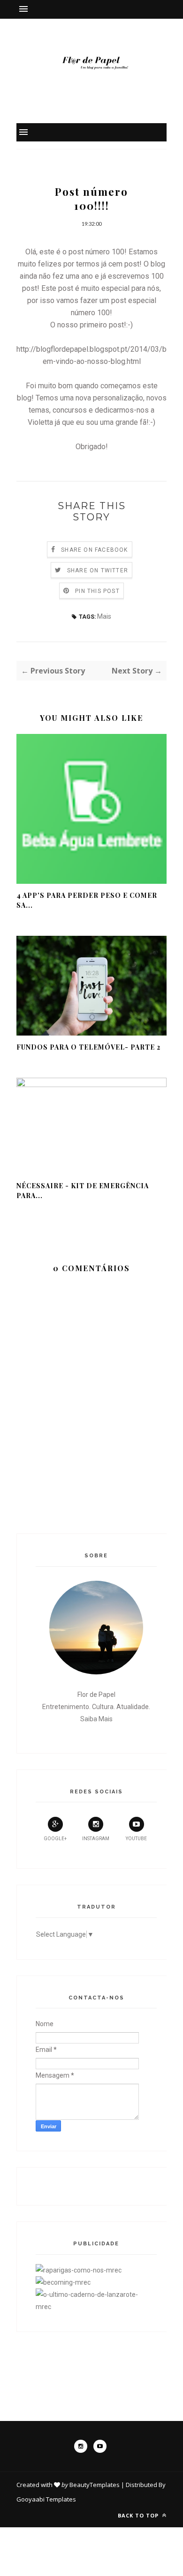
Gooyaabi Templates (46, 2499)
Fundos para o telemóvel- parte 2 (88, 1047)
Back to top (139, 2515)
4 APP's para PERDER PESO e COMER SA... (87, 900)
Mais (104, 616)
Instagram (96, 1839)
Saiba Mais (96, 1719)
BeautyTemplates (95, 2485)
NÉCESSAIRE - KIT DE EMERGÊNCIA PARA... (83, 1191)
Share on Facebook (94, 550)
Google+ (55, 1839)
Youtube (136, 1839)
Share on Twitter (98, 570)
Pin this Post (97, 591)
